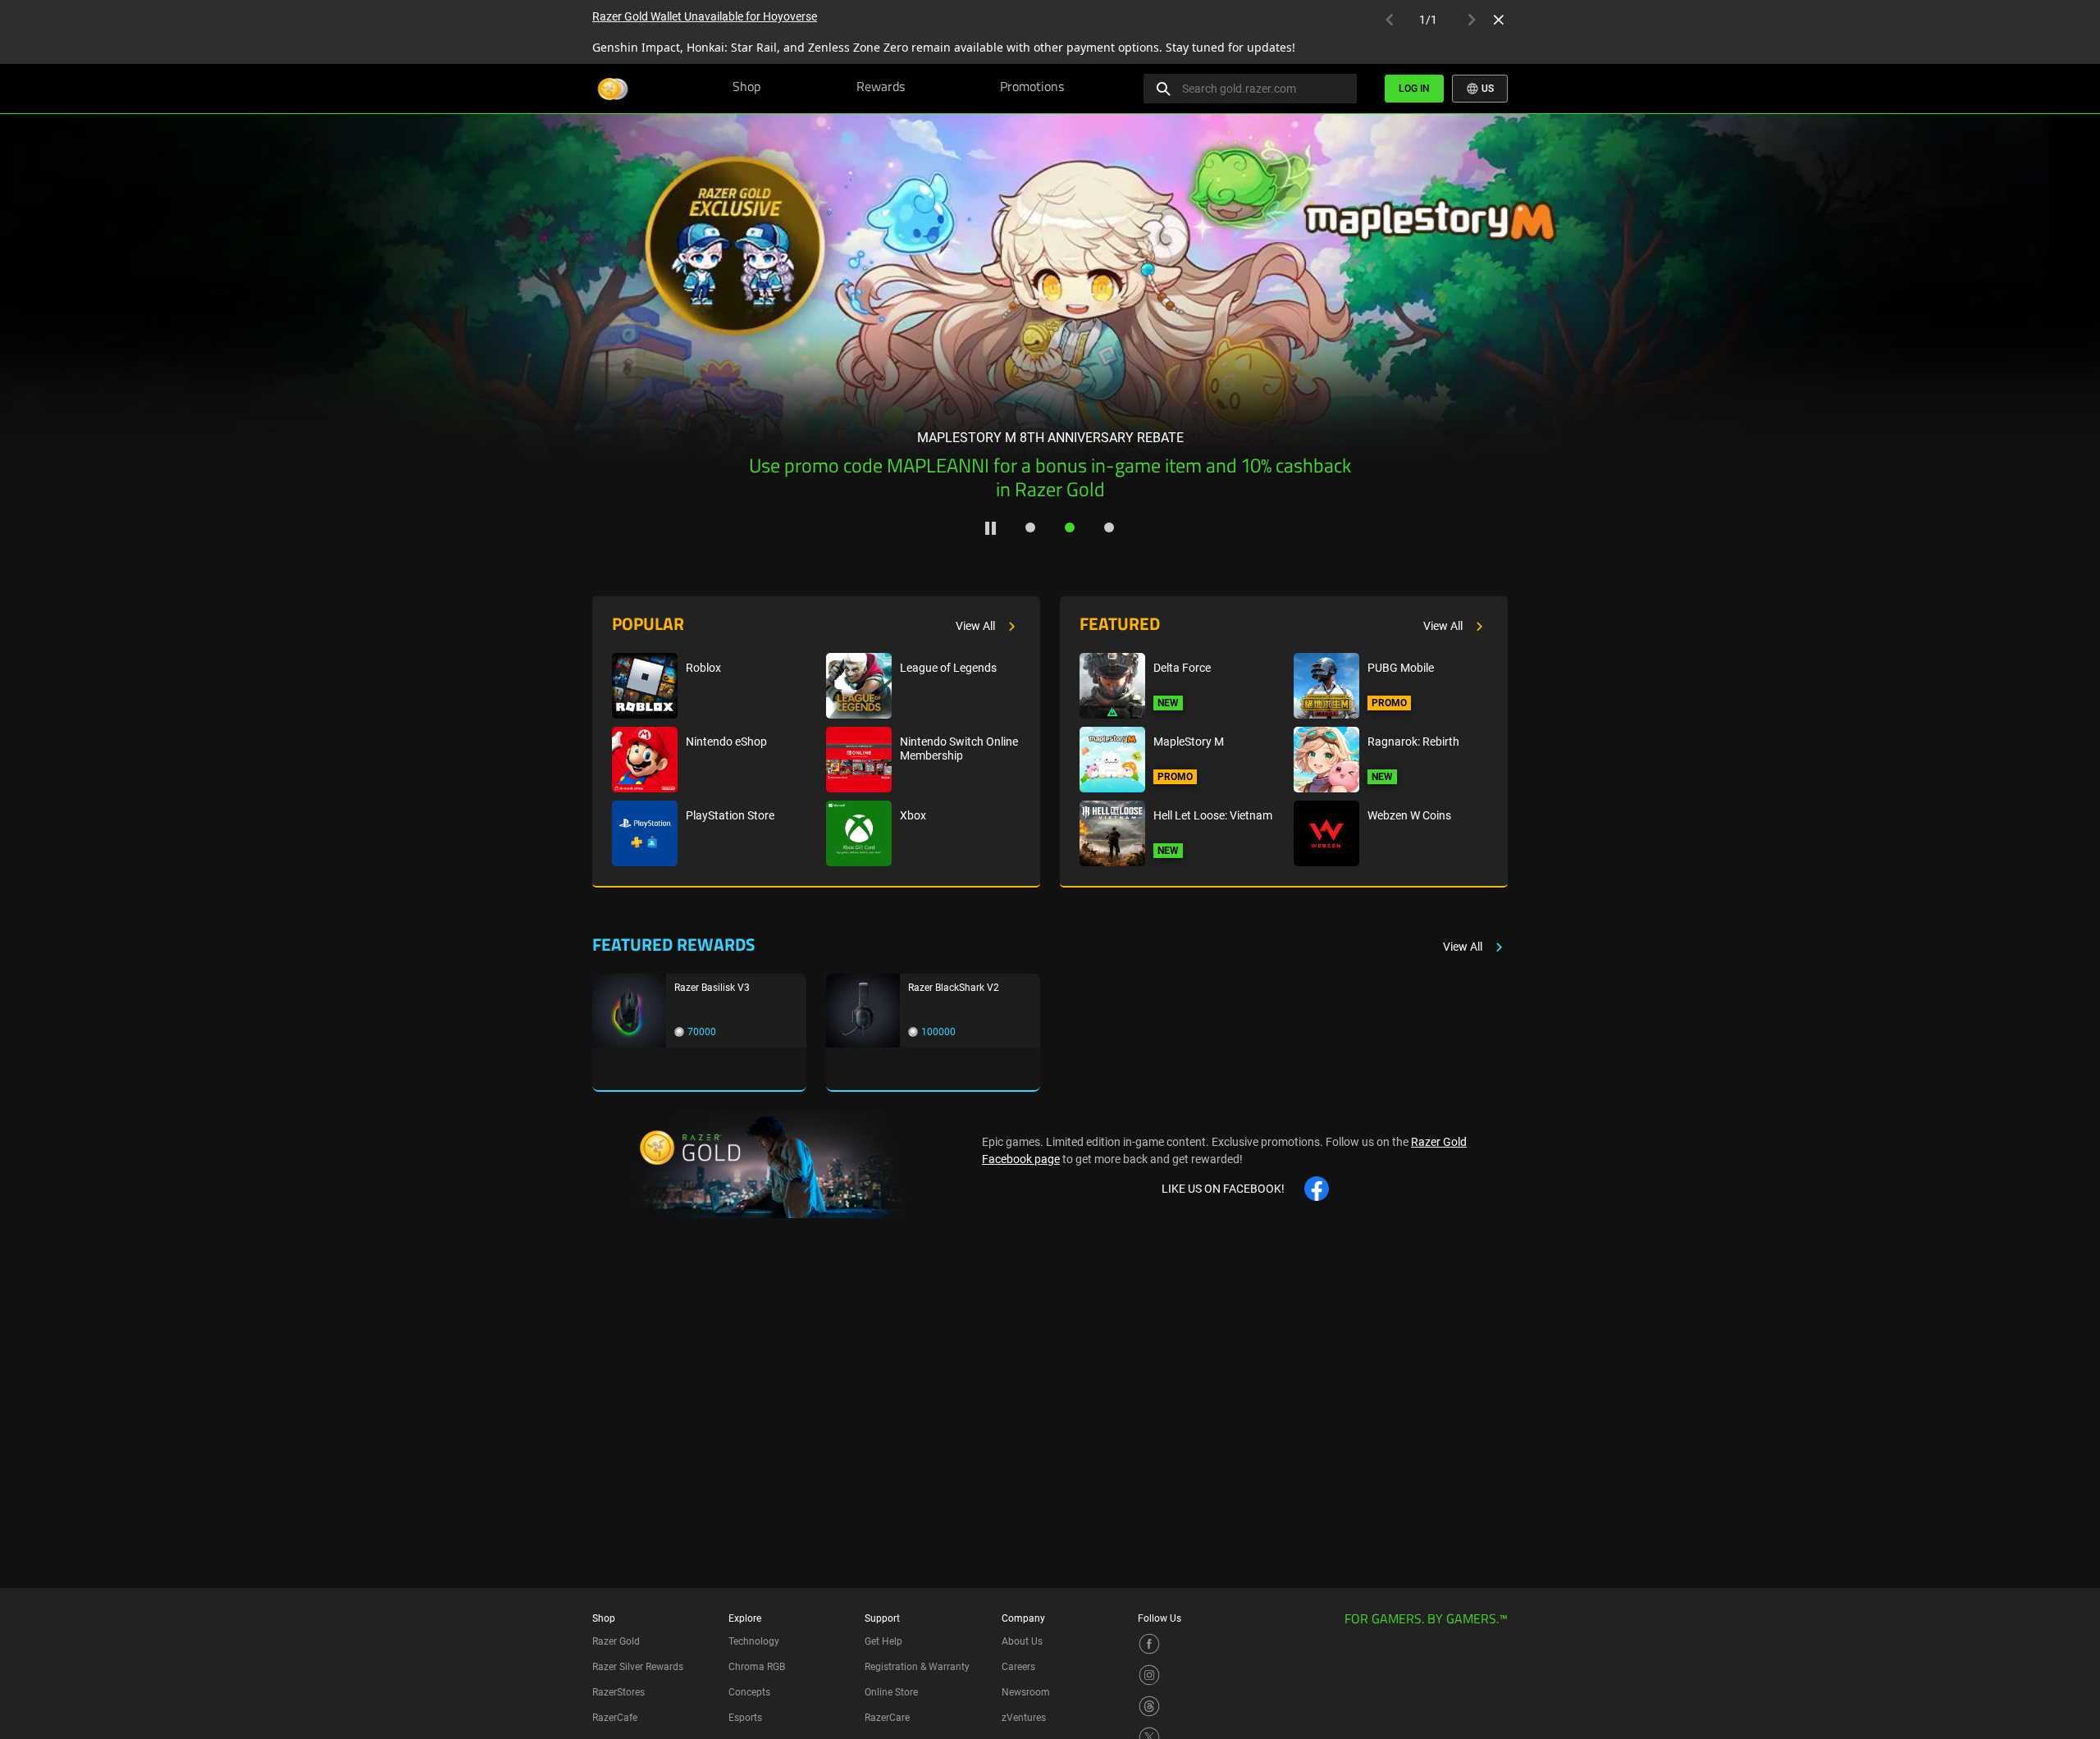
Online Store (891, 1692)
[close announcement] (1499, 20)
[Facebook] (1149, 1643)
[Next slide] (1995, 293)
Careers (1018, 1667)
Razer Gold (616, 1641)
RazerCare (887, 1718)
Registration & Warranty (917, 1667)
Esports (745, 1718)
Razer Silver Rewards (638, 1667)
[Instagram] (1149, 1674)
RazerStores (619, 1692)
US (1486, 89)
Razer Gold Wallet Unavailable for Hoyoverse (705, 16)
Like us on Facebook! (1223, 1189)
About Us (1022, 1641)
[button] (1030, 527)
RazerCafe (615, 1718)
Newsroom (1026, 1692)
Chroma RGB (757, 1667)
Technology (754, 1641)
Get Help (883, 1641)
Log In (1414, 89)
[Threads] (1149, 1705)
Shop (746, 88)
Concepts (749, 1692)
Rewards (881, 88)
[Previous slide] (105, 293)
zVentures (1024, 1718)
